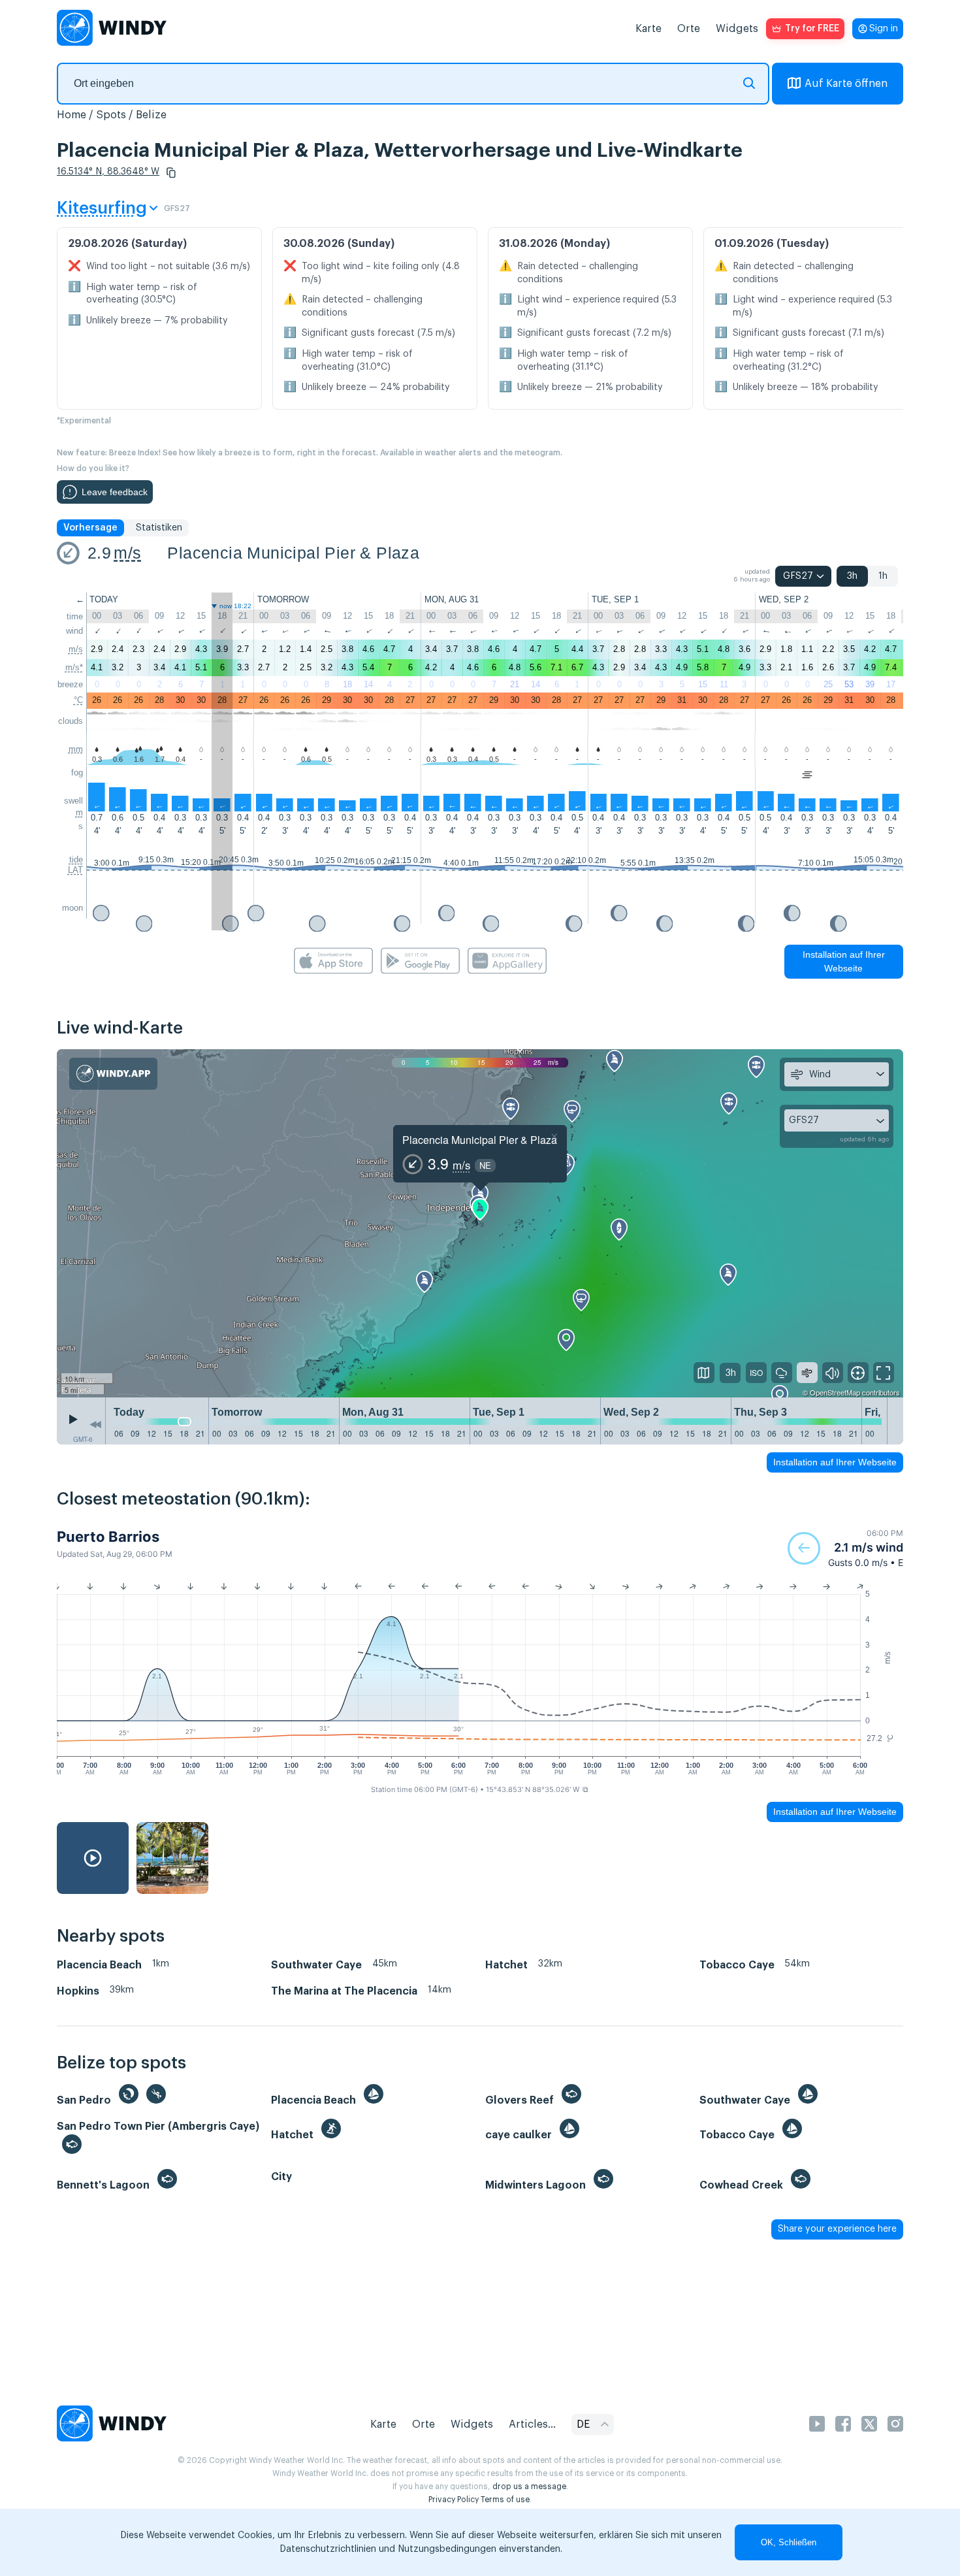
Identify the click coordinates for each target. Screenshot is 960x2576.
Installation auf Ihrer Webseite (844, 961)
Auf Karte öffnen (846, 84)
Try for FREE (812, 29)
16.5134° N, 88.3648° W (108, 172)
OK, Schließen (789, 2542)
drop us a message (529, 2486)
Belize (151, 115)
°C (78, 700)
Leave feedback (115, 492)
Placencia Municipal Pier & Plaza (293, 553)
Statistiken (159, 528)
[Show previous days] (95, 1424)
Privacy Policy (454, 2500)
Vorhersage (90, 528)
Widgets (737, 29)
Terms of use (505, 2500)
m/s (127, 553)
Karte (648, 29)
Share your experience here (837, 2229)
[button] (171, 172)
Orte (689, 29)
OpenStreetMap (835, 1392)
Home (72, 115)
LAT (75, 870)
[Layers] (704, 1373)
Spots (111, 115)
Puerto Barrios (108, 1537)
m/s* (74, 667)
